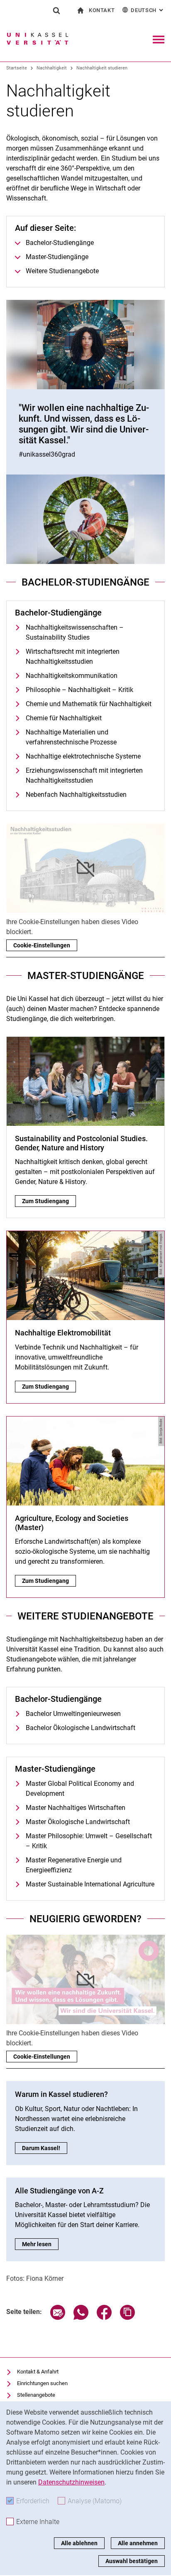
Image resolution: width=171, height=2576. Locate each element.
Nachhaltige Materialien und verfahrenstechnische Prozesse (71, 737)
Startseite (17, 68)
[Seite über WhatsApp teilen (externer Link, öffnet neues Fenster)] (81, 2318)
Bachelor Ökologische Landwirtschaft (81, 1728)
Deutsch (148, 10)
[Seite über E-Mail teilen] (58, 2318)
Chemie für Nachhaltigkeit (64, 718)
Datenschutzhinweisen (71, 2482)
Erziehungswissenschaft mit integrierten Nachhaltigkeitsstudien (84, 775)
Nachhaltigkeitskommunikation (72, 676)
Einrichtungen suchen (42, 2383)
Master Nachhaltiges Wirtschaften (76, 1808)
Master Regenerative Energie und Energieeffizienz (74, 1865)
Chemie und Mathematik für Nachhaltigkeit (89, 704)
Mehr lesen (40, 2244)
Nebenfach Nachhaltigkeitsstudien (76, 795)
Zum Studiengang (49, 1201)
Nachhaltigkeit (52, 68)
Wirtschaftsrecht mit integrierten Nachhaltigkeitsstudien (73, 656)
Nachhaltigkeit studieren (102, 68)
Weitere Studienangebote (62, 271)
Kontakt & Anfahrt (38, 2372)
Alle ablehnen (79, 2543)
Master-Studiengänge (57, 257)
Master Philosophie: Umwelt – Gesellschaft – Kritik (89, 1841)
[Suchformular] (56, 10)
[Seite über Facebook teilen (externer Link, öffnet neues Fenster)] (104, 2318)
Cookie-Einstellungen (42, 945)
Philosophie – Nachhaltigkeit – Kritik (79, 690)
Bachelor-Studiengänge (60, 243)
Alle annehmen (138, 2543)
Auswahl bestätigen (132, 2561)
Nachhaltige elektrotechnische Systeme (83, 756)
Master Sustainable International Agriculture (90, 1884)
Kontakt (102, 10)
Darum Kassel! (45, 2148)
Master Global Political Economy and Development (80, 1789)
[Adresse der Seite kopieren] (127, 2318)
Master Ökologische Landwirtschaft (78, 1822)
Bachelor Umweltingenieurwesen (73, 1714)
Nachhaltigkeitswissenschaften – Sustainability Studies (75, 632)
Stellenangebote (36, 2395)
